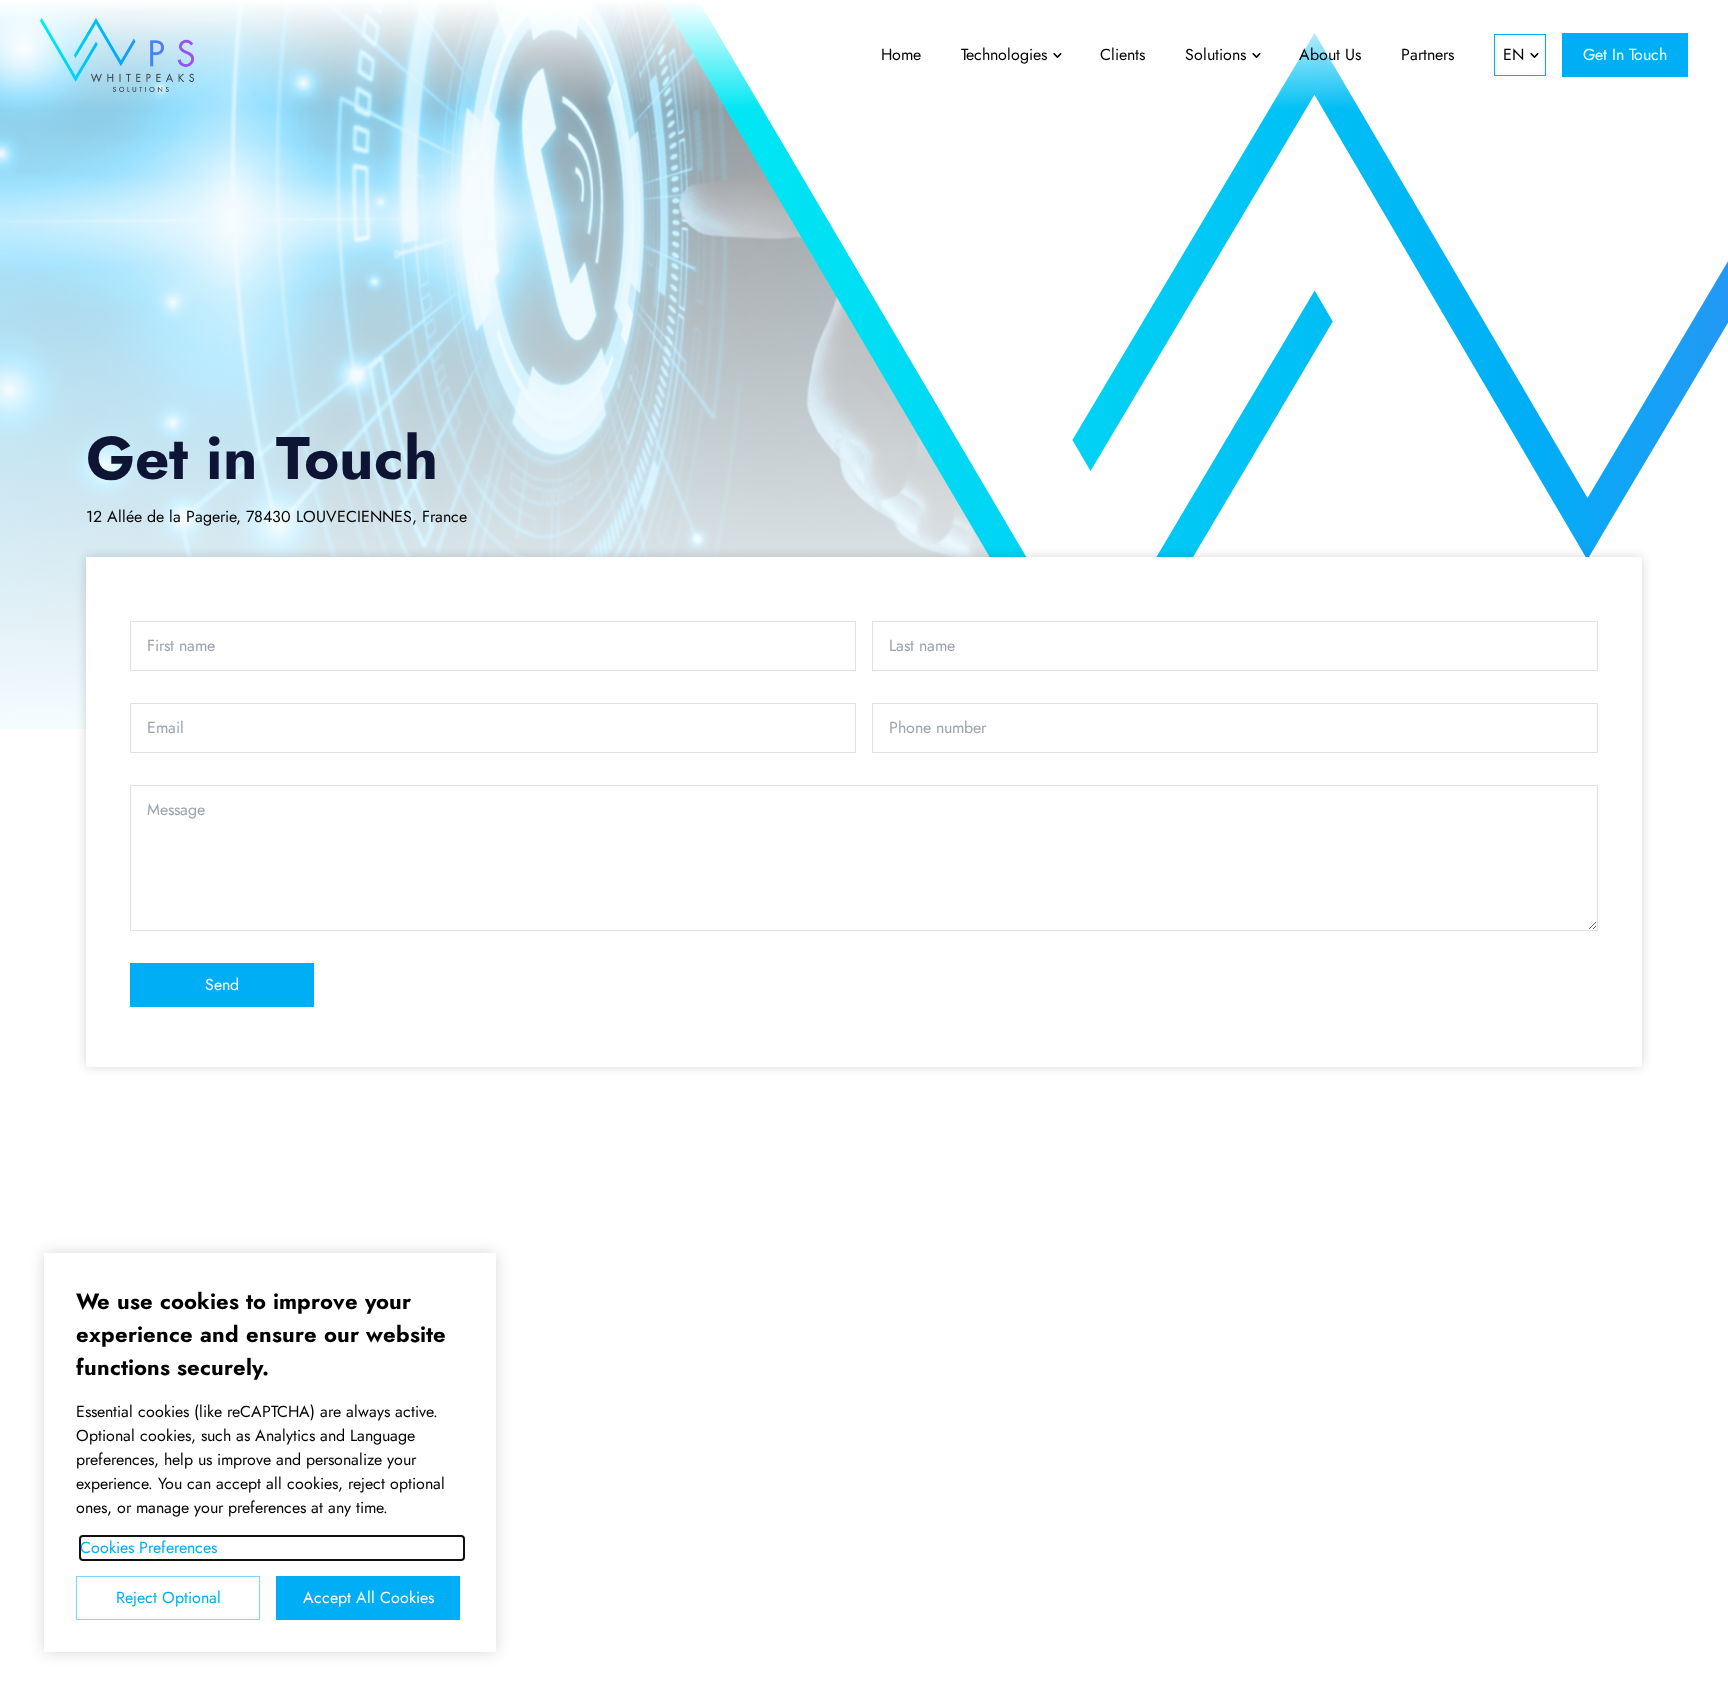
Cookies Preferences (148, 1547)
